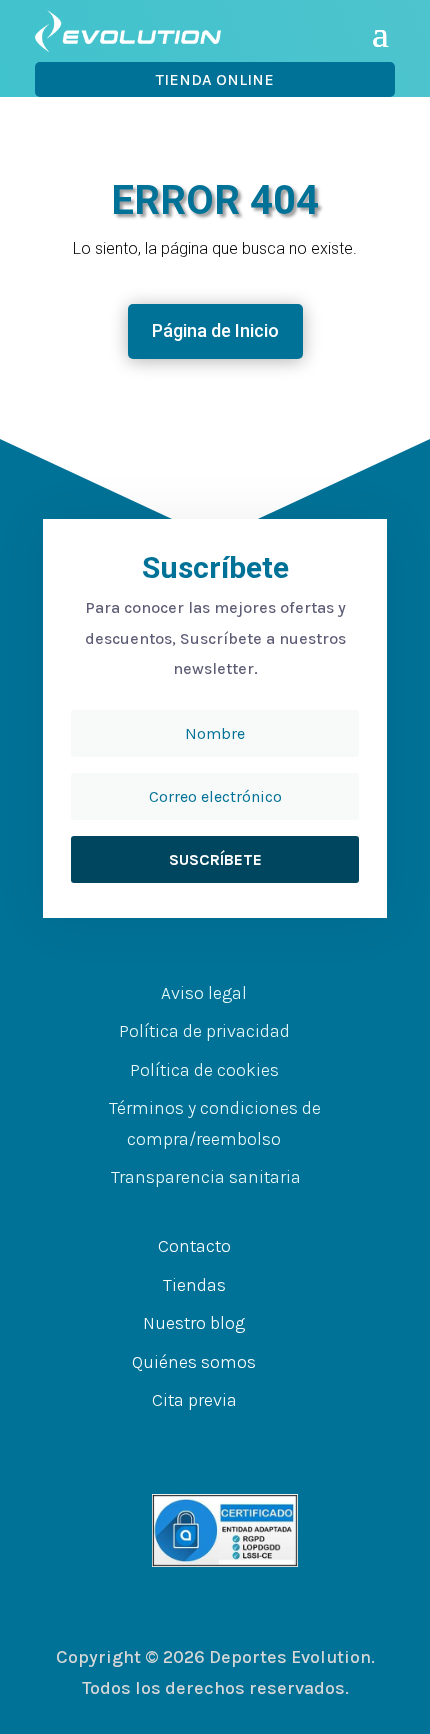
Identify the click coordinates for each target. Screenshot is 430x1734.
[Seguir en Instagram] (245, 1440)
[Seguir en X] (205, 1440)
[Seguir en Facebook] (165, 1440)
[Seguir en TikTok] (285, 1440)
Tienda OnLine (215, 79)
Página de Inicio (215, 330)
